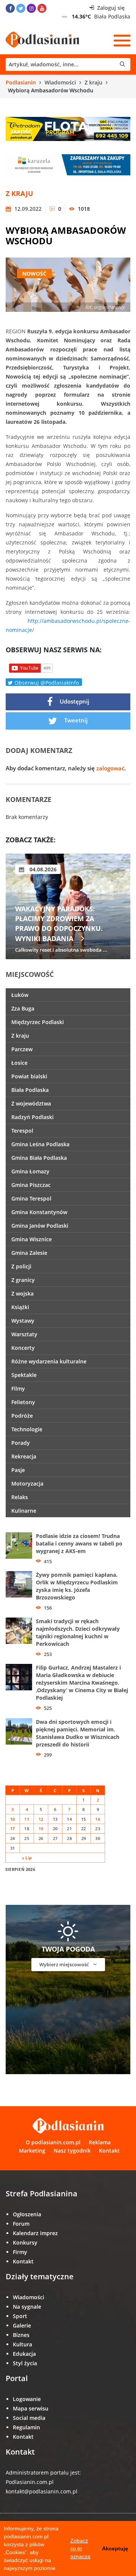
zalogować (110, 768)
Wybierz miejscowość (65, 1964)
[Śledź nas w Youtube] (42, 8)
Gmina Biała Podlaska (39, 1158)
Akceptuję (115, 2548)
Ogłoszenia (27, 2214)
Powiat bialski (29, 1076)
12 (41, 1819)
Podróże (22, 1416)
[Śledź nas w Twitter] (21, 8)
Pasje (18, 1470)
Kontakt (109, 2150)
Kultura (22, 2344)
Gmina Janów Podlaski (40, 1226)
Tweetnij (75, 720)
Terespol (22, 1131)
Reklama (100, 2142)
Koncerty (23, 1348)
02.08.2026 (42, 869)
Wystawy (23, 1321)
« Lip (27, 1858)
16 (98, 1819)
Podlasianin (21, 82)
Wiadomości (60, 82)
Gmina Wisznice (32, 1239)
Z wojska (22, 1293)
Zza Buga (23, 1008)
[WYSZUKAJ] (68, 64)
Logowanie (27, 2399)
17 (13, 1828)
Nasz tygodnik (72, 2150)
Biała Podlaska (30, 1090)
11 (27, 1819)
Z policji (21, 1266)
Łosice (19, 1063)
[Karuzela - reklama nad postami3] (68, 164)
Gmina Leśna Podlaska (40, 1144)
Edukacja (24, 2354)
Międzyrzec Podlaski (38, 1022)
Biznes (21, 2335)
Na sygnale (27, 2307)
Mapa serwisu (31, 2408)
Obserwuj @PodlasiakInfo (46, 682)
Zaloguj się (110, 8)
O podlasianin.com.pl (53, 2142)
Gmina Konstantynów (39, 1212)
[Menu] (122, 40)
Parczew (22, 1049)
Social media (29, 2418)
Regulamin (26, 2427)
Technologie (27, 1429)
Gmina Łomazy (30, 1171)
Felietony (23, 1402)
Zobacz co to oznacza (80, 2548)
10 (13, 1819)
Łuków (20, 995)
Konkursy (25, 2242)
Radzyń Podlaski (32, 1117)
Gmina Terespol (31, 1198)
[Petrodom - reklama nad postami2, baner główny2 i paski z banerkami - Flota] (68, 128)
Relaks (20, 1497)
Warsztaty (24, 1334)
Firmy (20, 2252)
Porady (21, 1443)
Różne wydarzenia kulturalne (49, 1361)
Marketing (32, 2150)
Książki (20, 1307)
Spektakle (24, 1375)
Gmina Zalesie (29, 1253)
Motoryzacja (27, 1483)
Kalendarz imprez (35, 2233)
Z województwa (31, 1103)
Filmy (18, 1388)
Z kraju (93, 82)
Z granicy (23, 1280)
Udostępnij (74, 701)
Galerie (22, 2325)
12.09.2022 (27, 209)
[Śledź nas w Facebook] (10, 8)
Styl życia (25, 2363)
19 (41, 1828)
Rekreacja (24, 1456)
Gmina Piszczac (31, 1185)
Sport (20, 2316)
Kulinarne (24, 1511)
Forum (21, 2224)
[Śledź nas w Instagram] (31, 8)
